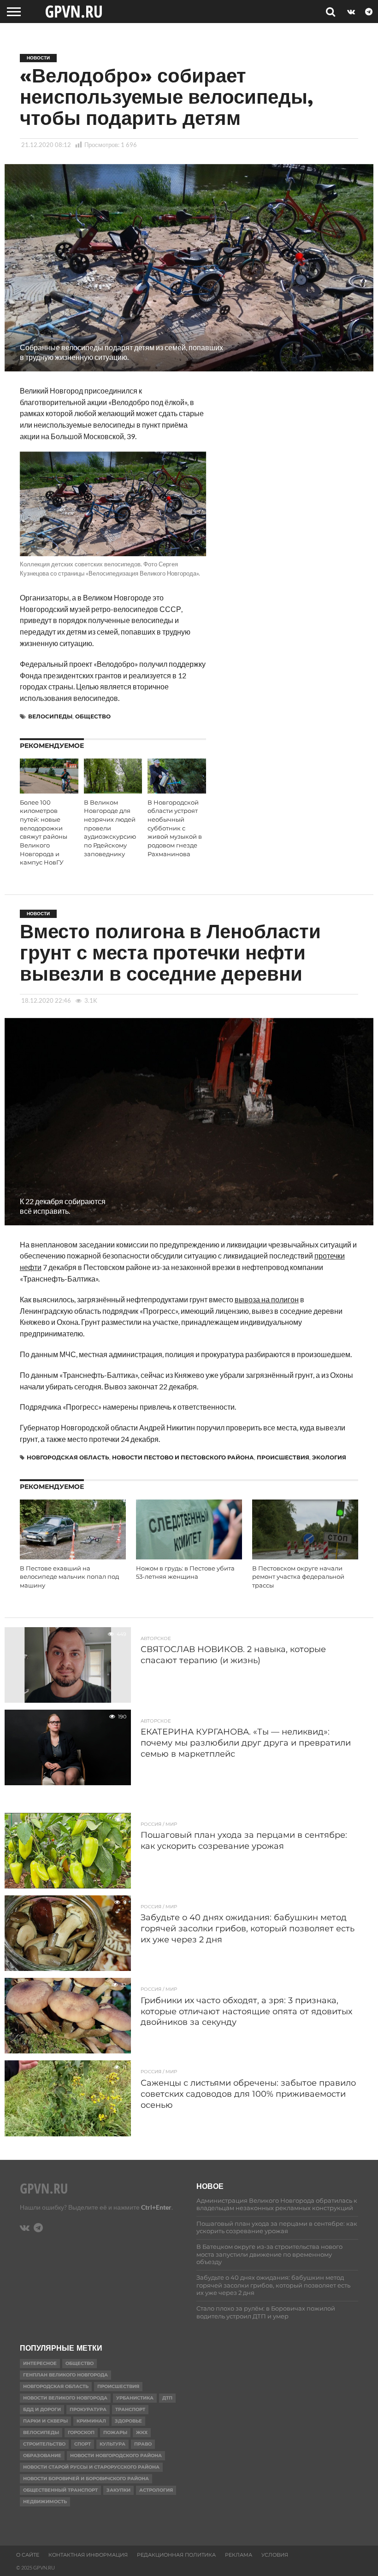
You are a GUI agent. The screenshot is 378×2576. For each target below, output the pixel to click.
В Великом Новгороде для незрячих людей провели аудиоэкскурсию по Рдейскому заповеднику (110, 828)
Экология (329, 1457)
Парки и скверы (45, 2421)
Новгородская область (68, 1457)
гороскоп (81, 2432)
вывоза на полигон (267, 1299)
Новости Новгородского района (116, 2455)
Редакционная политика (176, 2555)
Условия (275, 2555)
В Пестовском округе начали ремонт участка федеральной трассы (298, 1577)
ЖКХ (142, 2432)
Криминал (91, 2421)
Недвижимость (45, 2502)
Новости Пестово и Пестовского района (183, 1457)
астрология (156, 2490)
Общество (93, 716)
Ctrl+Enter (156, 2207)
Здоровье (128, 2421)
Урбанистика (135, 2398)
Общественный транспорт (60, 2490)
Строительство (44, 2444)
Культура (112, 2444)
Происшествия (283, 1457)
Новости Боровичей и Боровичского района (86, 2479)
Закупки (118, 2490)
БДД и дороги (42, 2409)
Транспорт (130, 2409)
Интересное (40, 2363)
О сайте (28, 2555)
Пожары (115, 2432)
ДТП (167, 2398)
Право (143, 2444)
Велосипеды (50, 716)
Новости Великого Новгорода (65, 2398)
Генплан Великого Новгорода (65, 2375)
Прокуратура (88, 2409)
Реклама (239, 2555)
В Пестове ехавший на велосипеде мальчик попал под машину (69, 1577)
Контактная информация (88, 2555)
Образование (42, 2455)
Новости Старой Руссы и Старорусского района (91, 2467)
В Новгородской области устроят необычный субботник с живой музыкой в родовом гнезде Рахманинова (175, 828)
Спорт (83, 2444)
